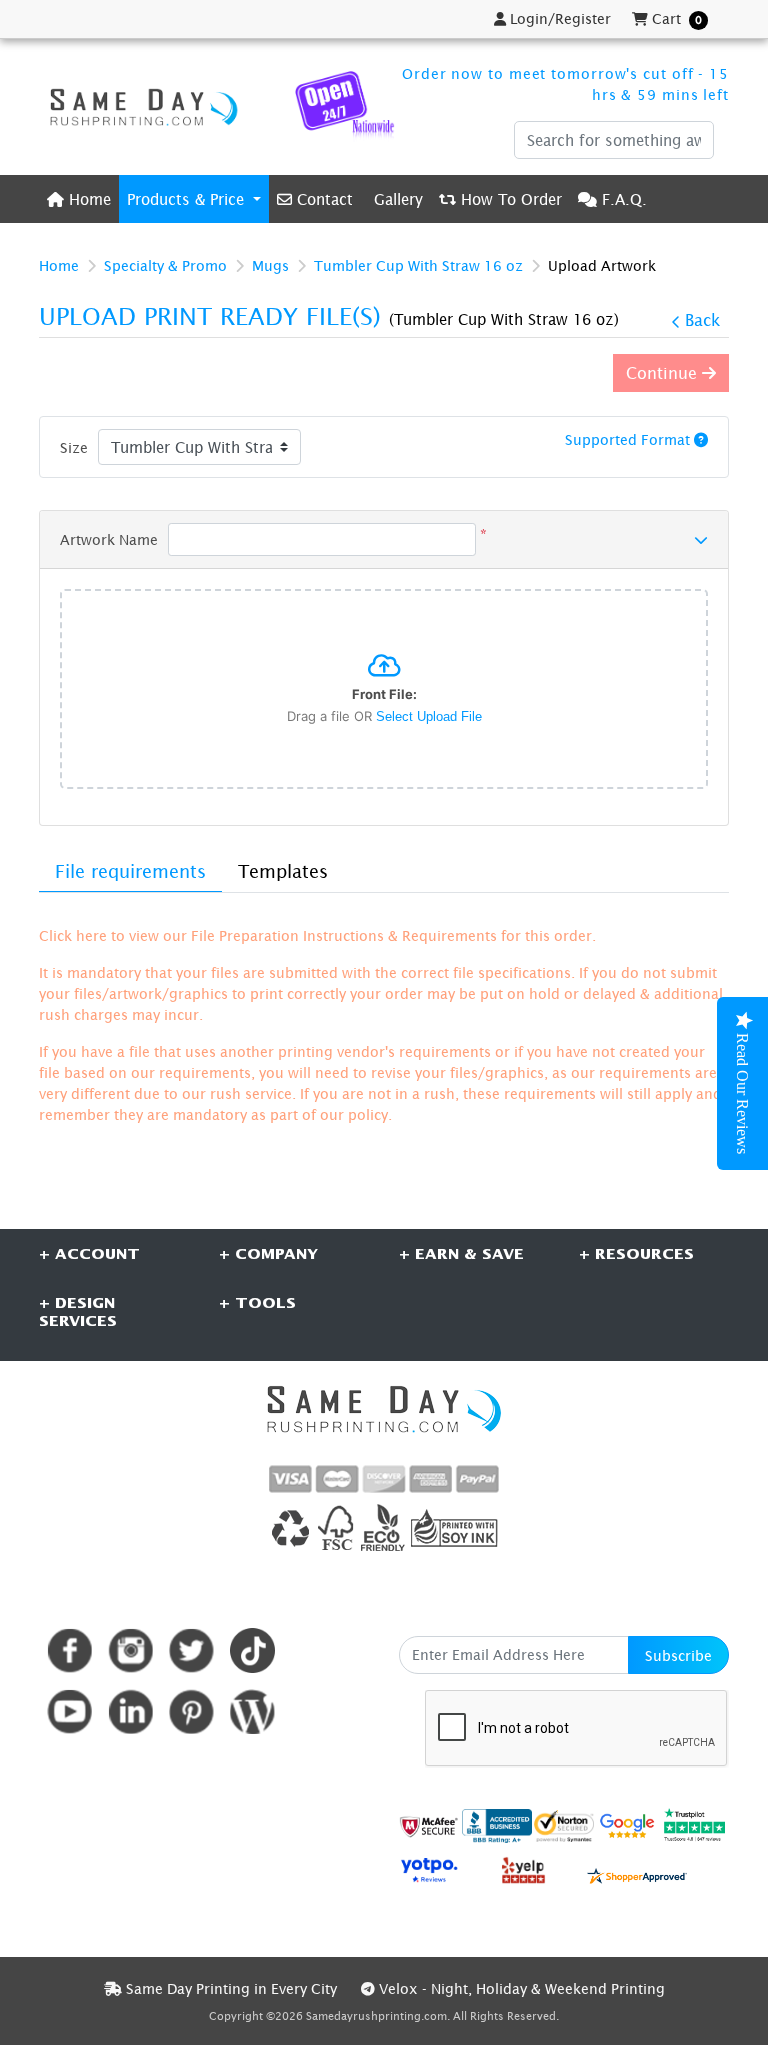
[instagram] (130, 1650)
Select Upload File (429, 716)
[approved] (637, 1874)
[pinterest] (191, 1711)
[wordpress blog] (252, 1711)
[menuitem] (79, 199)
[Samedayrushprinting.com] (139, 107)
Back (702, 320)
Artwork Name (109, 539)
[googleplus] (429, 1826)
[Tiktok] (252, 1650)
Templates (283, 871)
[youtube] (69, 1711)
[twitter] (191, 1650)
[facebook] (69, 1650)
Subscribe (678, 1655)
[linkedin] (130, 1711)
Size (74, 447)
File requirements (130, 871)
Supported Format (629, 439)
